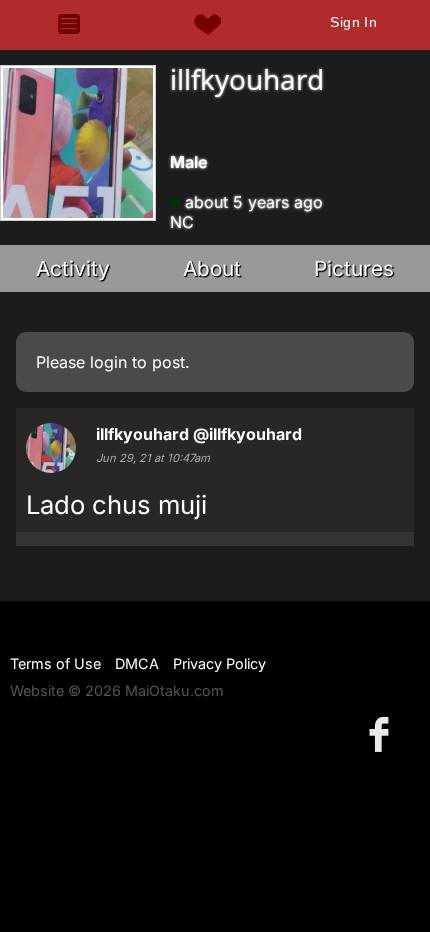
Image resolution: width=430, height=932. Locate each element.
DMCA (137, 663)
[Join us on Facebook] (383, 733)
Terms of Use (55, 663)
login (108, 362)
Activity (73, 268)
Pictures (354, 268)
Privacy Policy (219, 663)
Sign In (353, 22)
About (212, 268)
